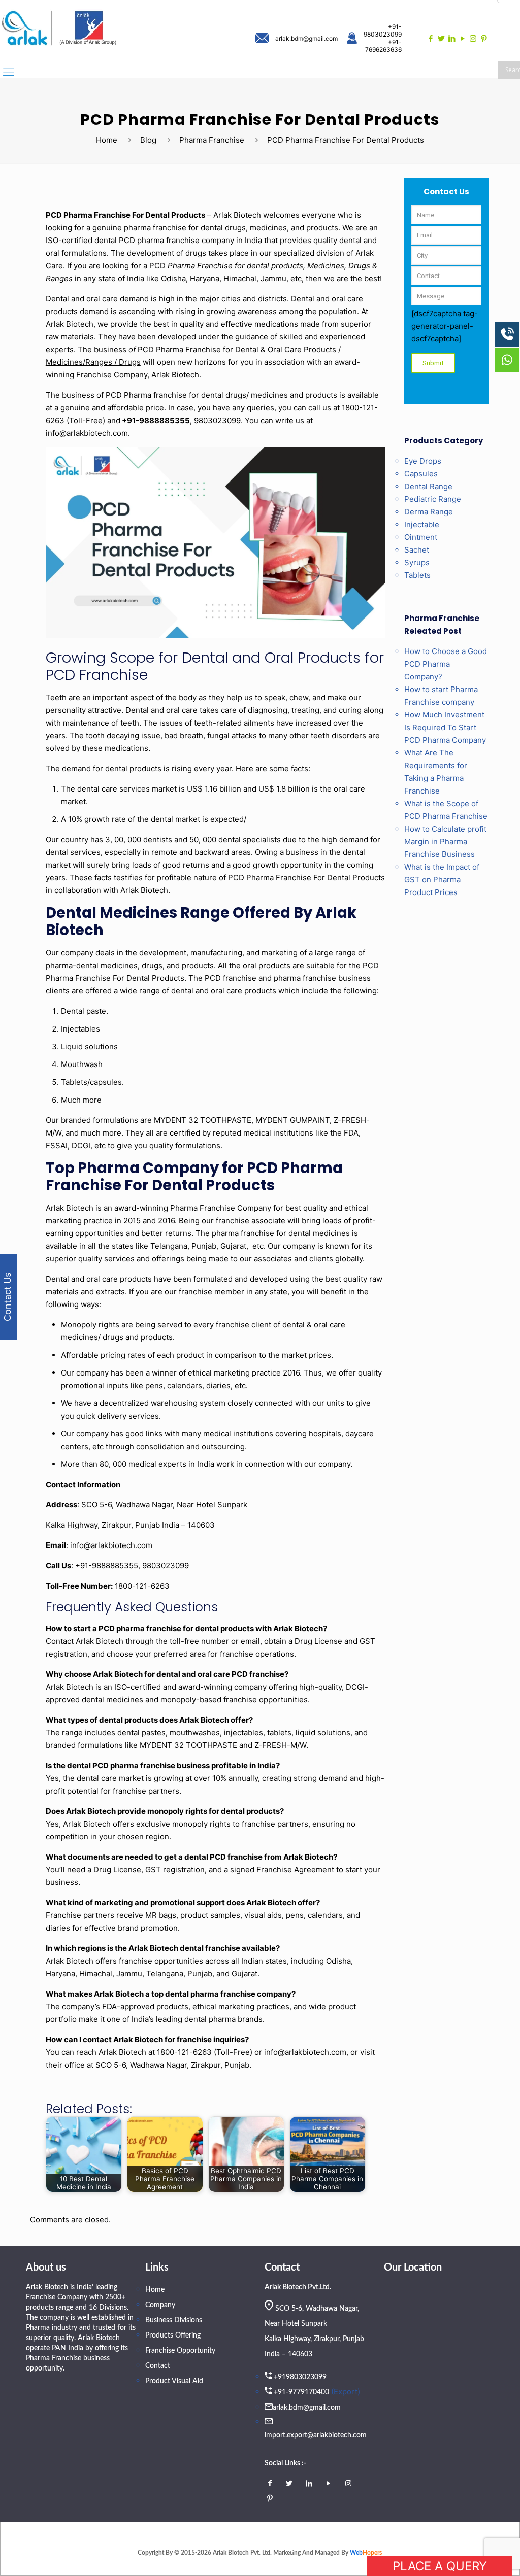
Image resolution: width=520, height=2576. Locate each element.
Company (160, 2305)
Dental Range (428, 486)
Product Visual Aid (174, 2381)
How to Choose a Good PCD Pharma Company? (446, 664)
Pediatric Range (433, 499)
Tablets (417, 575)
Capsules (421, 474)
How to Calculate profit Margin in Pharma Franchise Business (445, 842)
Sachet (417, 550)
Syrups (417, 562)
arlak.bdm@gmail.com (306, 38)
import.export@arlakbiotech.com (316, 2435)
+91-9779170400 (301, 2392)
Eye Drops (423, 461)
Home (107, 140)
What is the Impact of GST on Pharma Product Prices (442, 880)
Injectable (422, 524)
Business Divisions (174, 2320)
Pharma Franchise (212, 140)
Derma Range (429, 512)
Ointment (421, 537)
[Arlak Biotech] (59, 29)
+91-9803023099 (383, 30)
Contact (158, 2366)
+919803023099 (300, 2377)
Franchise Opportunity (180, 2351)
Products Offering (173, 2335)
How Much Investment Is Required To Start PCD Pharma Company (445, 727)
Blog (148, 140)
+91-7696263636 (383, 46)
